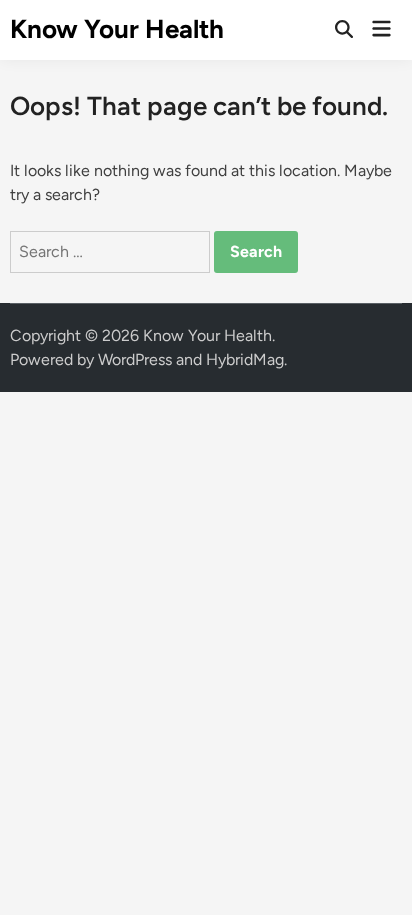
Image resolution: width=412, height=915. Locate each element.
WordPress (135, 359)
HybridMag (245, 359)
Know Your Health (117, 29)
